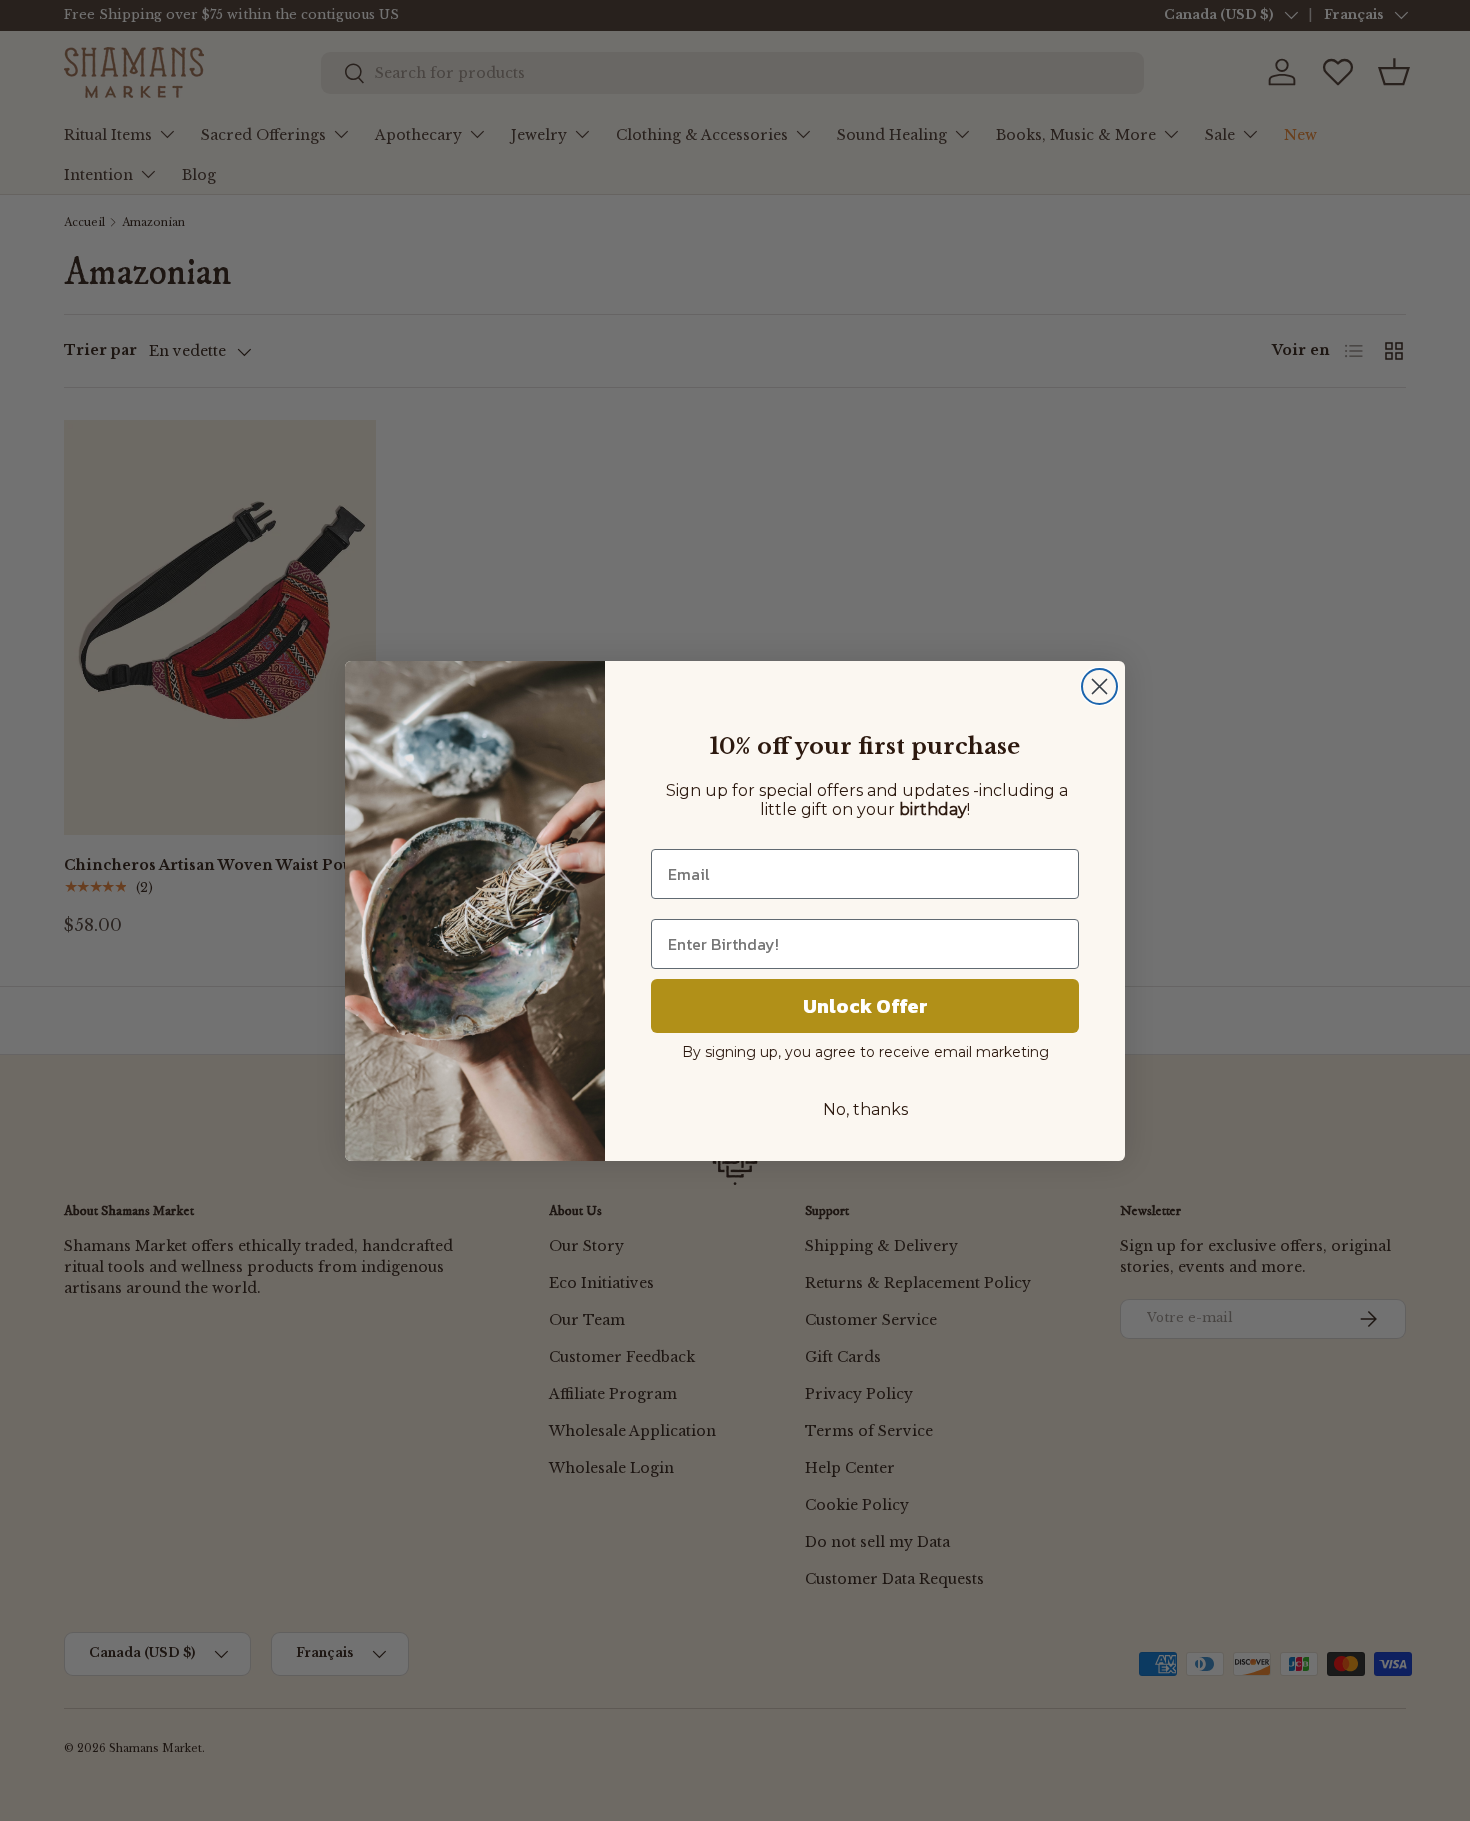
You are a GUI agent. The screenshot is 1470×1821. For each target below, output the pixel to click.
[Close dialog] (1099, 686)
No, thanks (865, 1109)
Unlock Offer (865, 1006)
